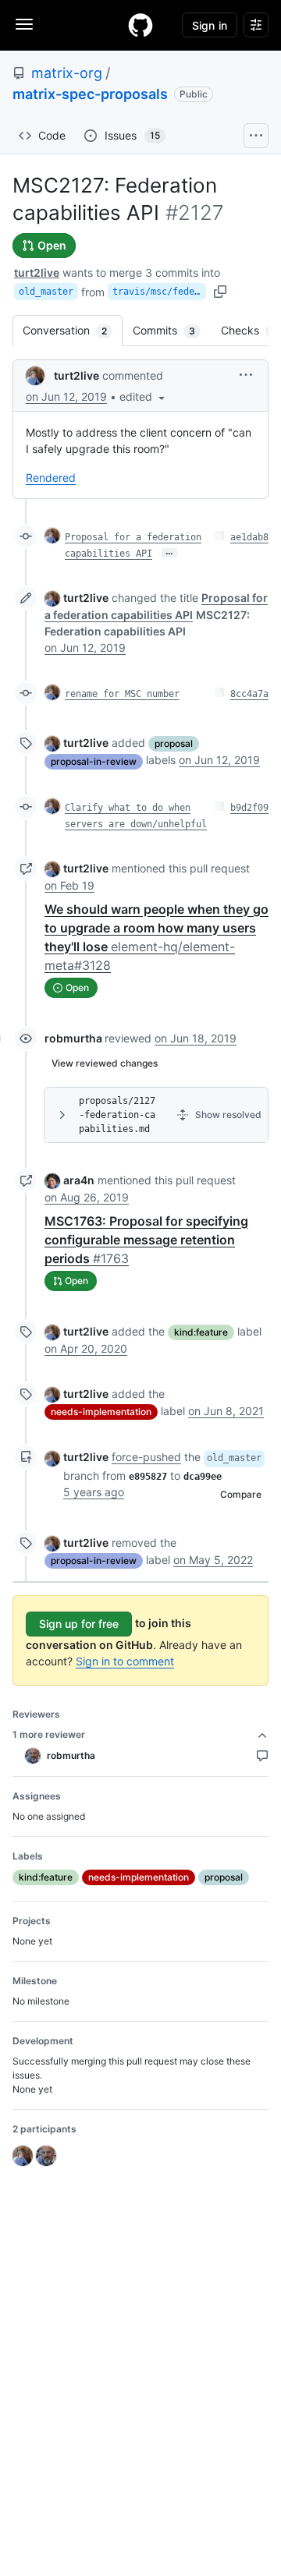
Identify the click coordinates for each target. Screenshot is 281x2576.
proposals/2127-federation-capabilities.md (117, 1115)
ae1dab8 (249, 537)
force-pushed (146, 1457)
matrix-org (67, 73)
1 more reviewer (49, 1734)
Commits (172, 330)
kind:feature (201, 1332)
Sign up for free (79, 1624)
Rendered (51, 478)
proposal (174, 743)
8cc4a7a (249, 694)
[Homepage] (140, 25)
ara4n (79, 1180)
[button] (144, 396)
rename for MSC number (122, 694)
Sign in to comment (125, 1661)
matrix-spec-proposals (90, 94)
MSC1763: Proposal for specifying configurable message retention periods (146, 1240)
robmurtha (73, 1038)
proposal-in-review (94, 761)
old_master (46, 292)
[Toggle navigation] (24, 24)
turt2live (37, 272)
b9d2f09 (249, 808)
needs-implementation (101, 1412)
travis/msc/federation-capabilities (159, 292)
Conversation (73, 330)
